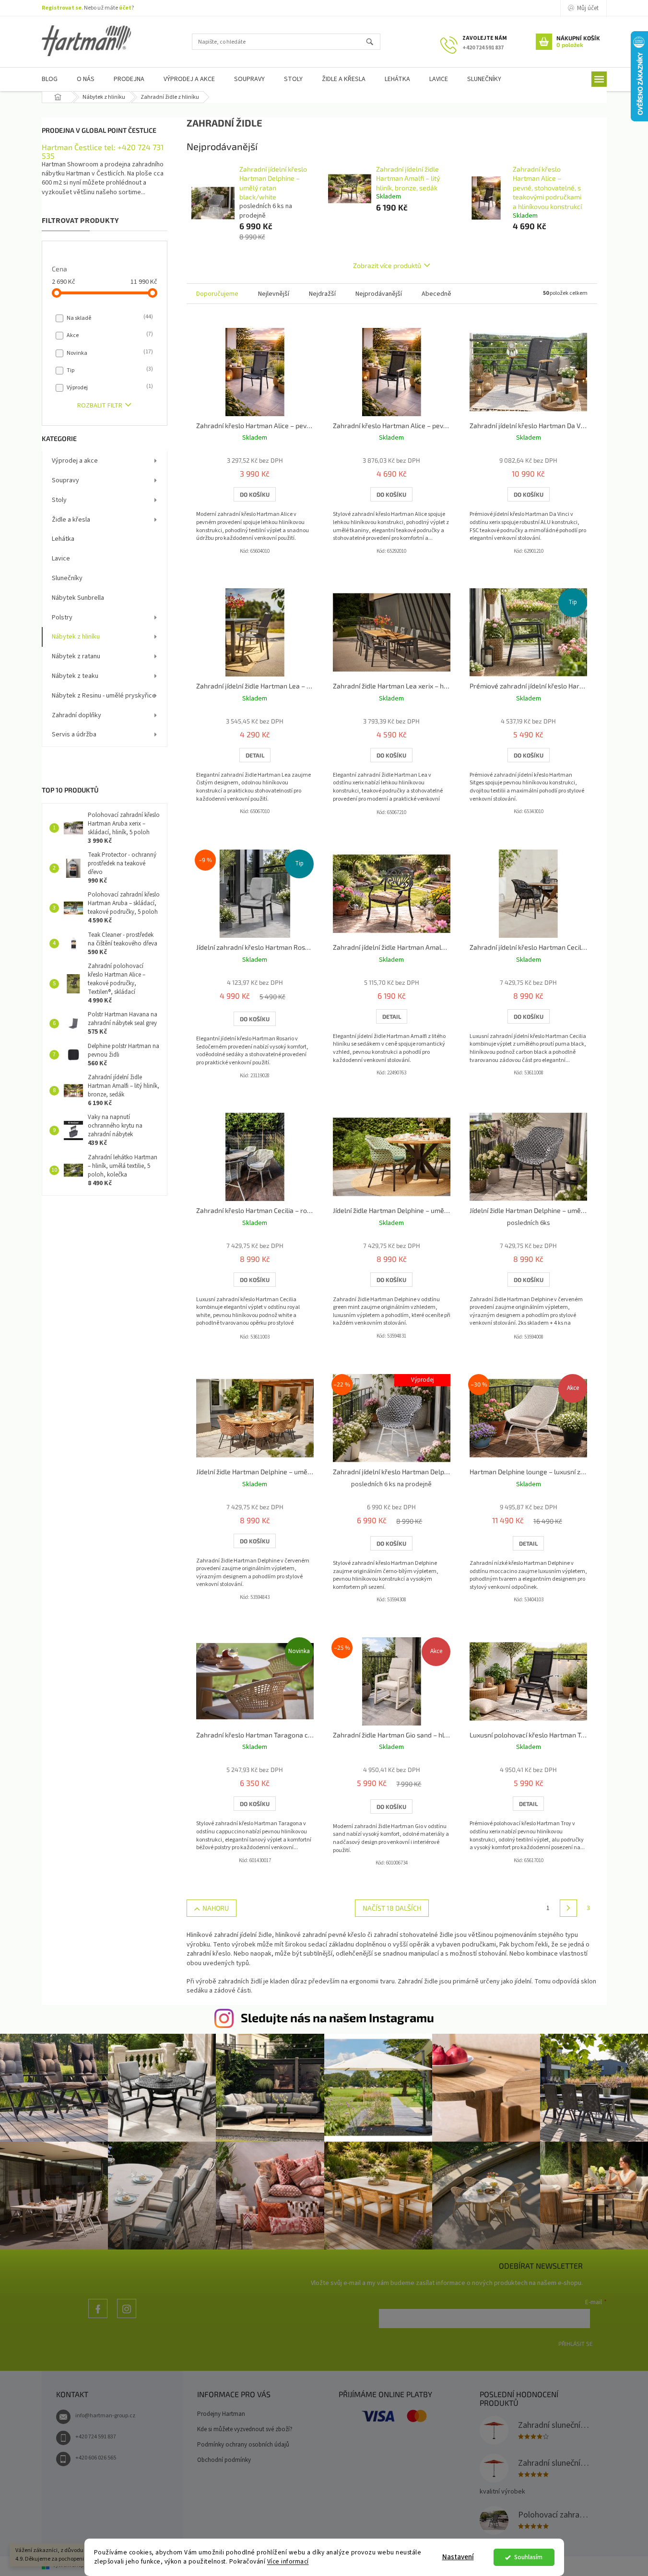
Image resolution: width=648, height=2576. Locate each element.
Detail (255, 755)
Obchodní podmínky (224, 2460)
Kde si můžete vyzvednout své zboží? (245, 2429)
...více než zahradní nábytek (98, 2318)
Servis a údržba (74, 734)
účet (125, 8)
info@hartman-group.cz (105, 2416)
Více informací (288, 2561)
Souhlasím (528, 2557)
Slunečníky (67, 578)
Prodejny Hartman (221, 2414)
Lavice (61, 559)
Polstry (62, 618)
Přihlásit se (576, 2343)
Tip (109, 370)
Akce (109, 335)
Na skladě (109, 318)
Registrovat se (62, 8)
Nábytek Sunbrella (78, 598)
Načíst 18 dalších (392, 1908)
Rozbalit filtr (100, 406)
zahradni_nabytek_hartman (127, 2318)
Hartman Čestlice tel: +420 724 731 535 (103, 151)
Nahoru (216, 1908)
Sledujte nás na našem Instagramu (337, 2017)
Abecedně (436, 294)
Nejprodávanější (379, 294)
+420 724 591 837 (96, 2437)
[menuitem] (50, 79)
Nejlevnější (274, 294)
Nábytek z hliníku (76, 637)
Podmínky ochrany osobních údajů (243, 2445)
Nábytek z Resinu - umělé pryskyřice (104, 696)
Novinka (109, 353)
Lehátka (63, 539)
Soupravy (65, 480)
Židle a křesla (71, 520)
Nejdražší (322, 294)
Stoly (59, 500)
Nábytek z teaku (75, 676)
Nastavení (458, 2557)
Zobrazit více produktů (387, 265)
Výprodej (109, 387)
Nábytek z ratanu (76, 656)
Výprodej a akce (75, 461)
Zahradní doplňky (77, 715)
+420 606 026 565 (96, 2458)
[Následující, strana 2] (568, 1908)
